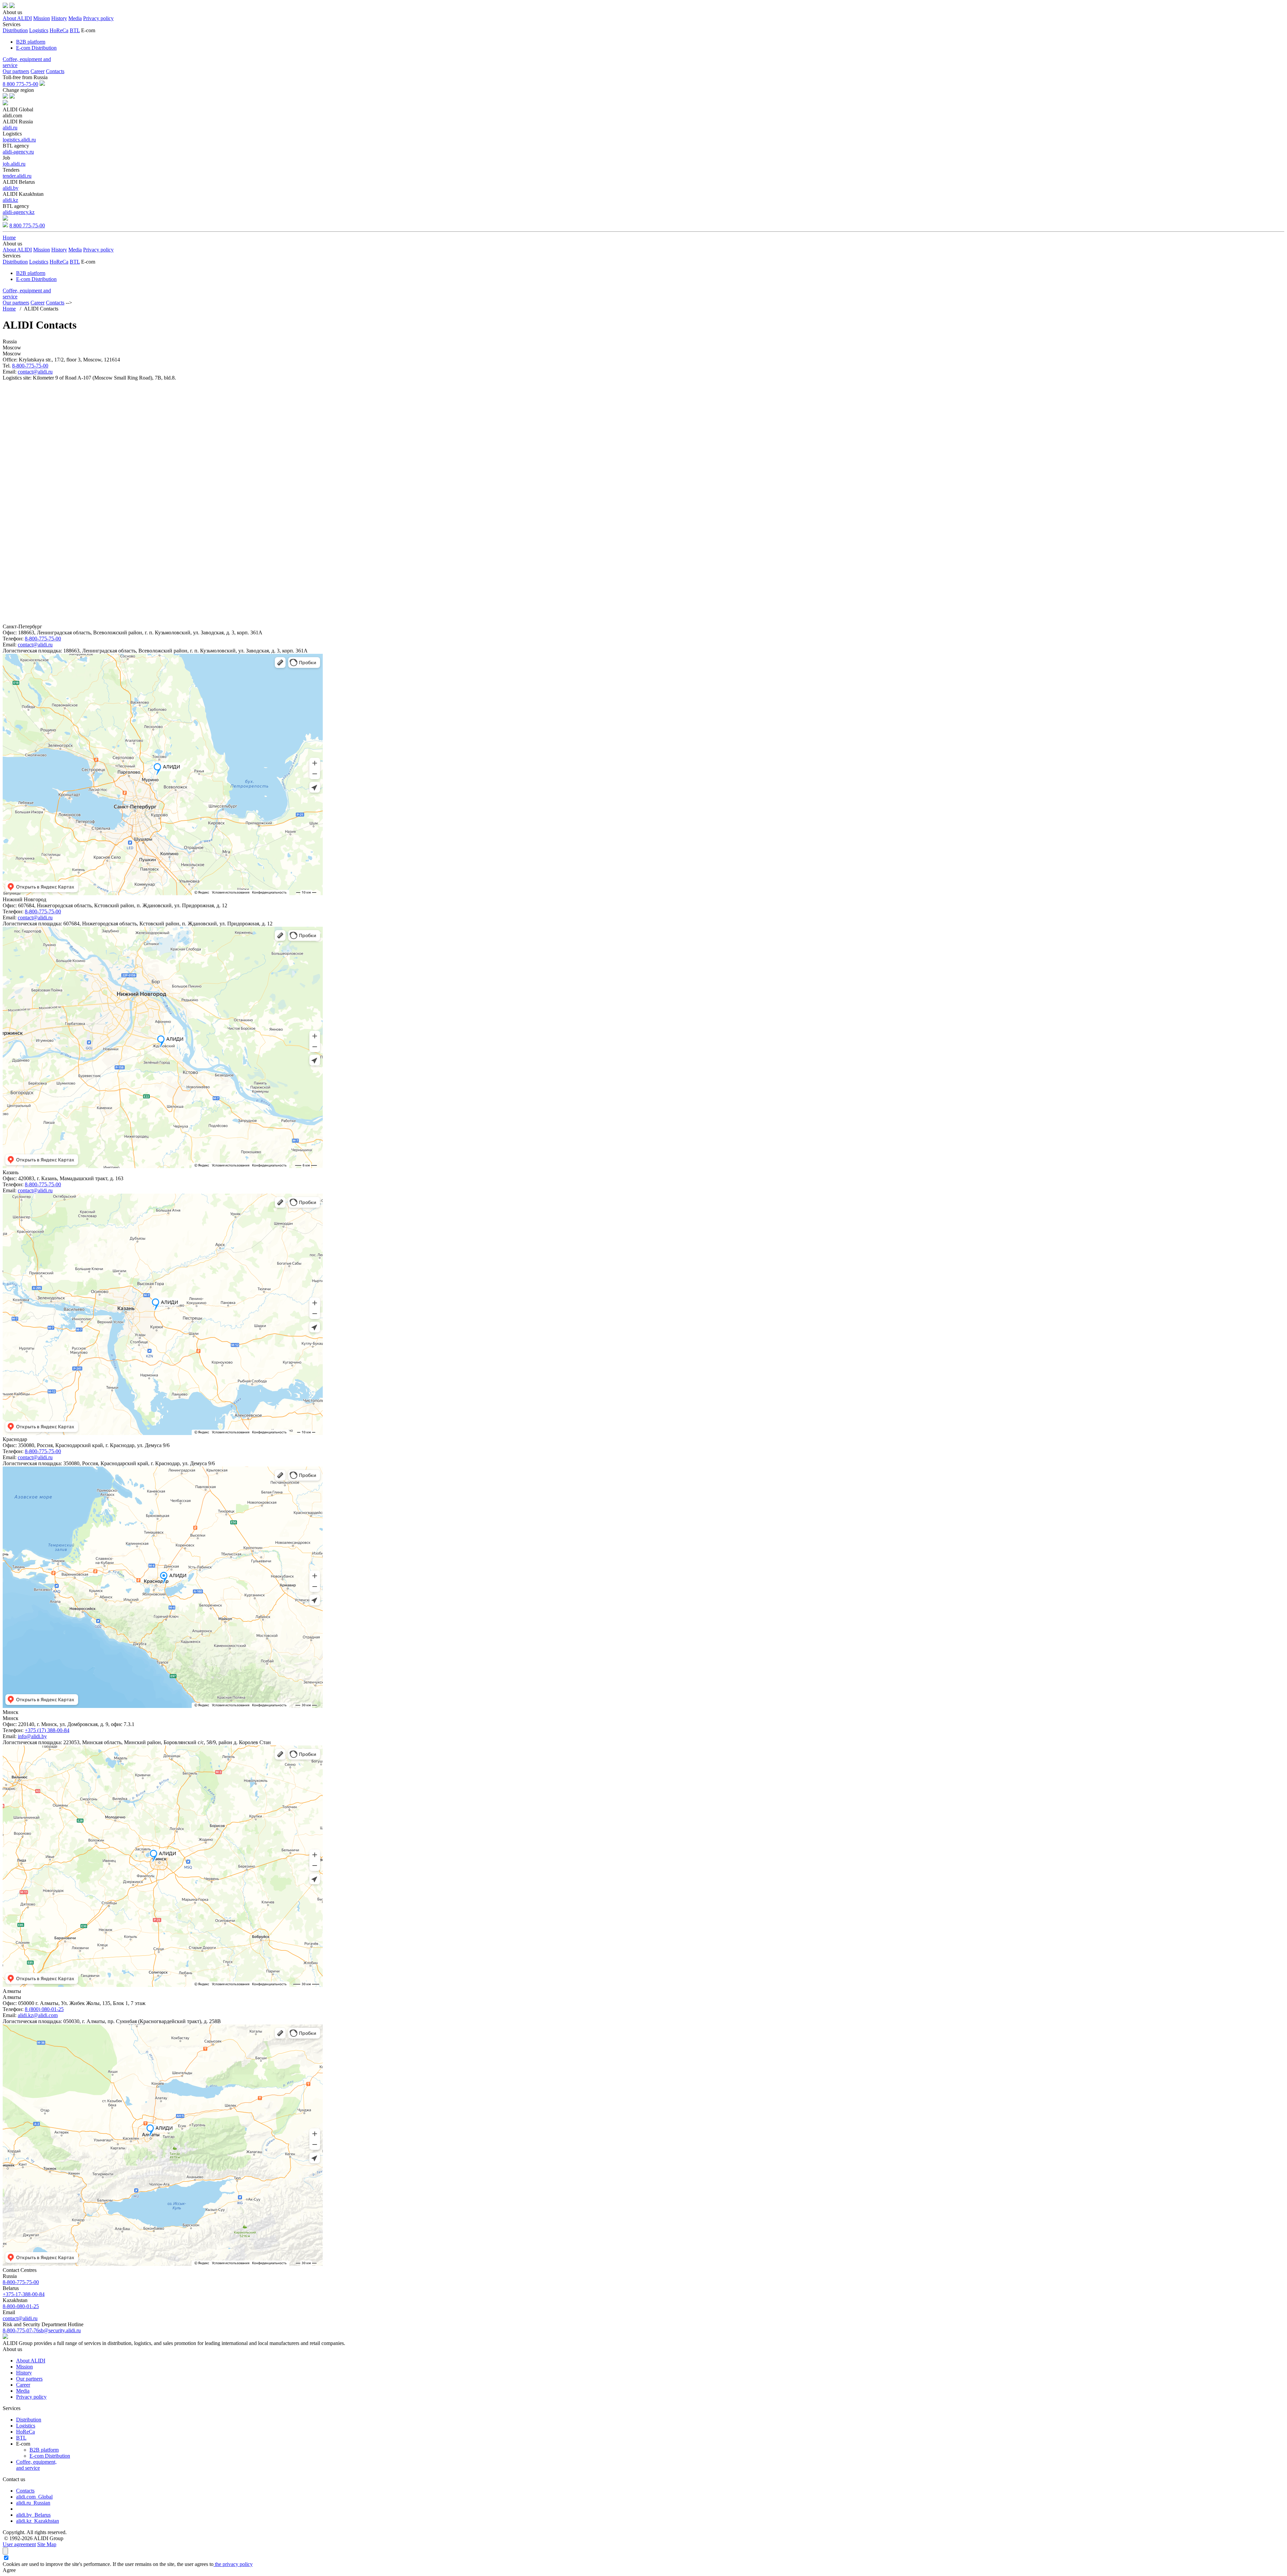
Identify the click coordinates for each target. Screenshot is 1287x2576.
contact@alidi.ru (35, 372)
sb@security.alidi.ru (60, 2330)
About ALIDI (17, 18)
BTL (75, 30)
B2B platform (31, 42)
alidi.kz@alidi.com (38, 2015)
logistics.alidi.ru (19, 140)
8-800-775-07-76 (21, 2330)
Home (9, 238)
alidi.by (11, 188)
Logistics (39, 30)
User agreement (19, 2544)
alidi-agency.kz (19, 212)
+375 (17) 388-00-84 (47, 1730)
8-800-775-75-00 (30, 366)
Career (38, 71)
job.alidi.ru (14, 164)
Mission (42, 18)
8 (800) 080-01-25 (44, 2009)
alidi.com (34, 2497)
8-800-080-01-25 (21, 2306)
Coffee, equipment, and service (36, 2465)
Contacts (55, 71)
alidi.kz (10, 200)
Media (75, 18)
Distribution (15, 30)
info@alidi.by (32, 1736)
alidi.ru (10, 128)
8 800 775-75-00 (20, 84)
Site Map (47, 2544)
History (59, 18)
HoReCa (59, 30)
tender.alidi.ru (17, 176)
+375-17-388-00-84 (24, 2294)
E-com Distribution (36, 48)
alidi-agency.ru (18, 152)
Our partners (16, 71)
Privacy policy (98, 18)
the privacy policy (233, 2564)
